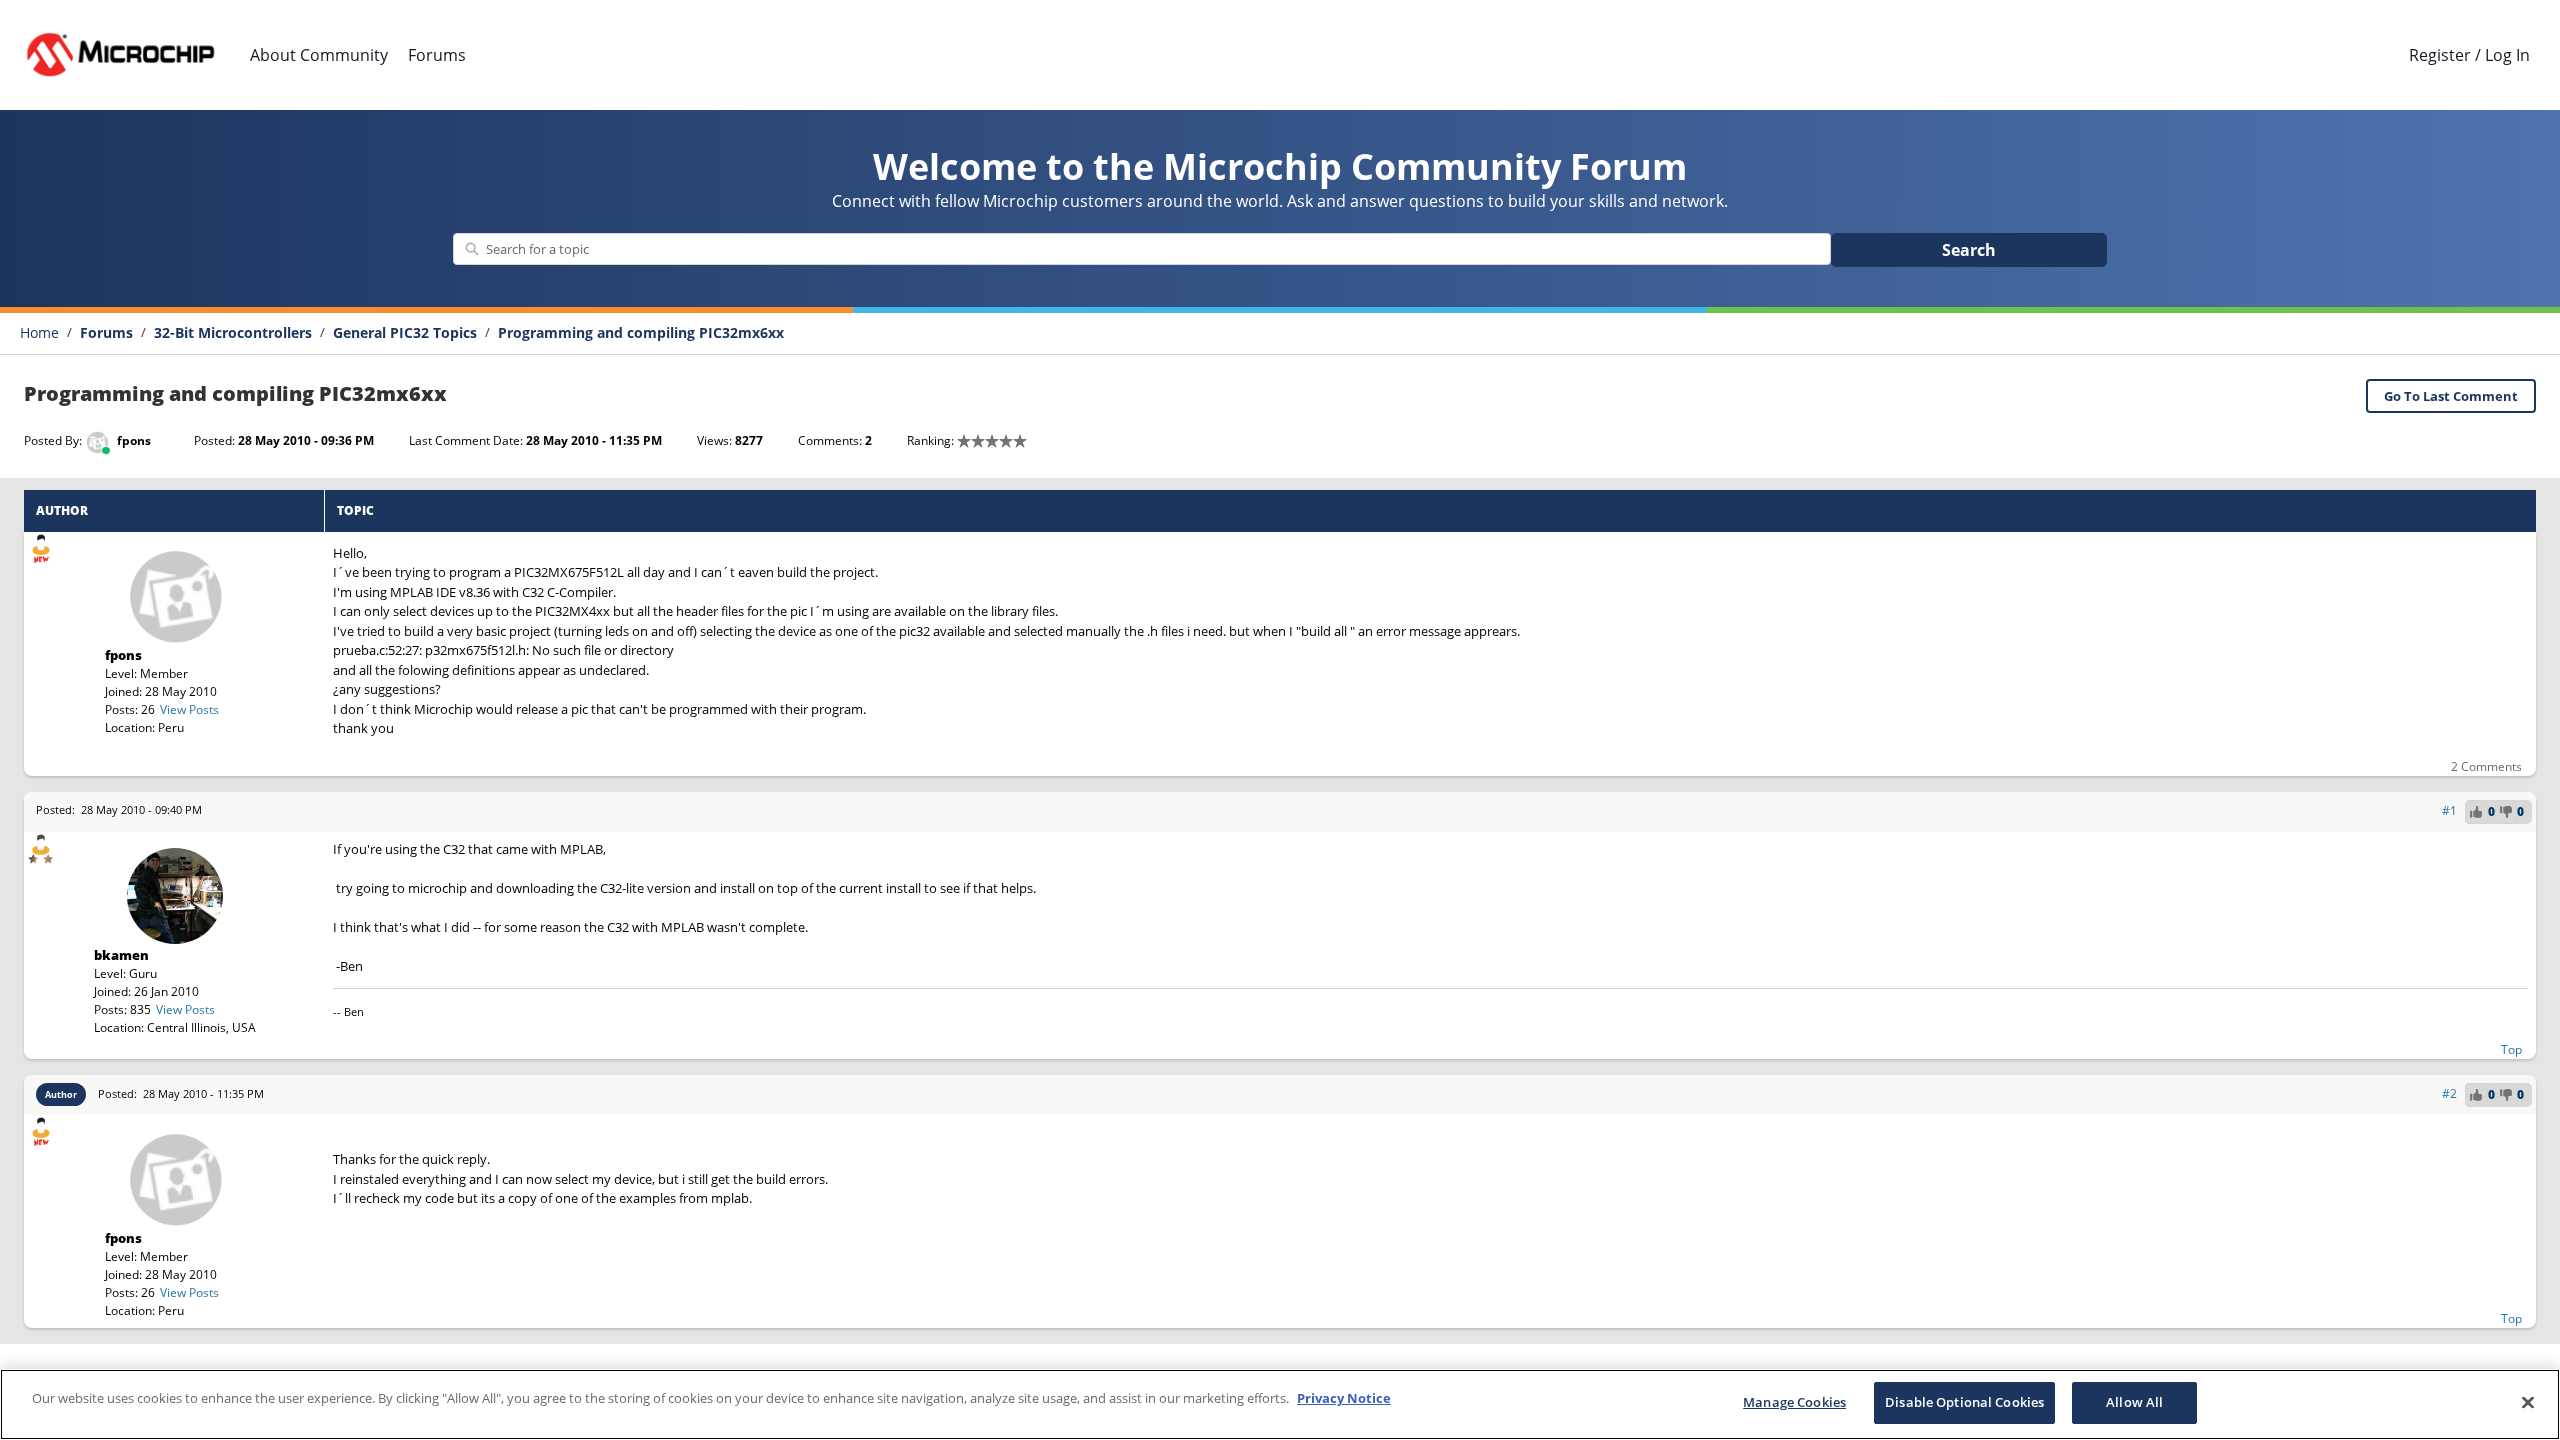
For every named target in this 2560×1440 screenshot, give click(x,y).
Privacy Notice (1344, 1398)
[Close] (2528, 1402)
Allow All (2134, 1402)
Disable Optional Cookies (1964, 1402)
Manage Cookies (1794, 1402)
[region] (1280, 1404)
